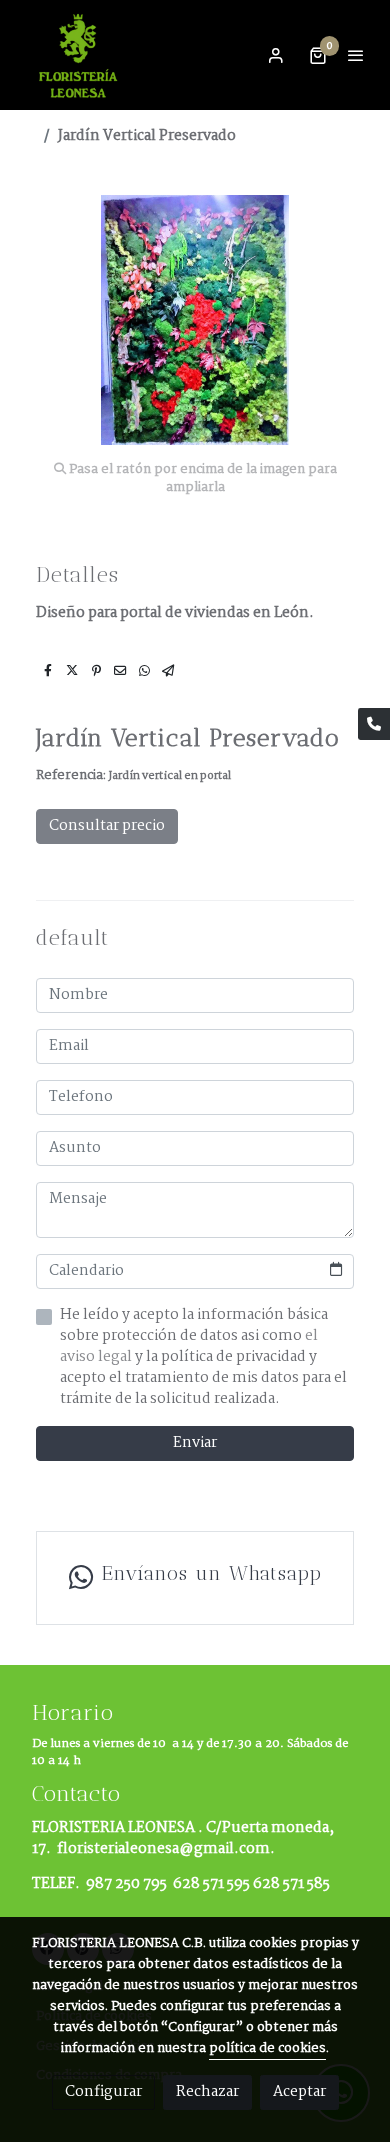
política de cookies (267, 2048)
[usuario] (276, 55)
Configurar (103, 2092)
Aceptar (299, 2092)
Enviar (195, 1443)
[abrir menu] (356, 55)
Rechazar (207, 2092)
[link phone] (374, 724)
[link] (80, 55)
